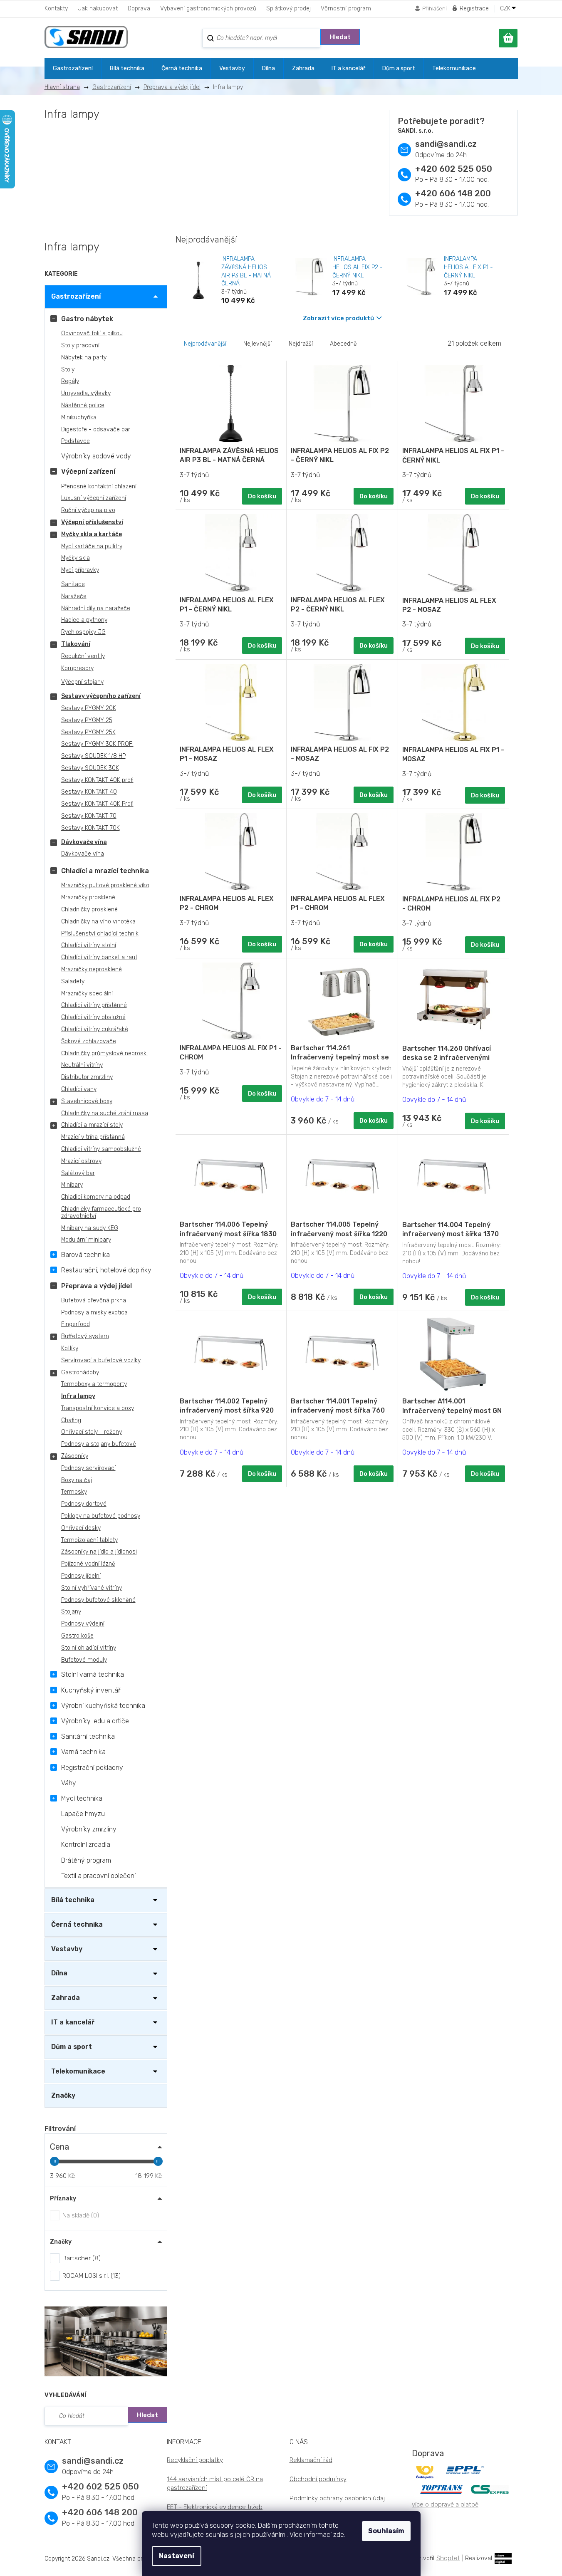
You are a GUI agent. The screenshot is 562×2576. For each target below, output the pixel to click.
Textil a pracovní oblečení (98, 1876)
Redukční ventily (83, 656)
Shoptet (448, 2558)
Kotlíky (70, 1348)
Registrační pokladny (92, 1768)
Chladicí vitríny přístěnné (94, 1005)
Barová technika (85, 1255)
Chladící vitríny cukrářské (95, 1029)
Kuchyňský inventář (91, 1690)
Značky (63, 2095)
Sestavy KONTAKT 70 (89, 816)
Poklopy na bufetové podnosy (101, 1516)
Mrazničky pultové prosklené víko (105, 885)
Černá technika (77, 1924)
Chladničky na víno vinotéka (98, 922)
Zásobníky (75, 1456)
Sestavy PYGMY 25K (88, 732)
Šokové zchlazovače (89, 1041)
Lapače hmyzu (83, 1814)
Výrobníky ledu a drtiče (95, 1721)
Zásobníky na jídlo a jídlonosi (99, 1552)
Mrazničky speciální (87, 994)
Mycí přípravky (80, 570)
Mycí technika (82, 1798)
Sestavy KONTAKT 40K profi (97, 780)
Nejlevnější (257, 344)
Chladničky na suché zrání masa (105, 1113)
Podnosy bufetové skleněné (98, 1600)
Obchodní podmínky (318, 2479)
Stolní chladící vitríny (89, 1648)
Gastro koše (77, 1636)
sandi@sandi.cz (446, 144)
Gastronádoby (80, 1372)
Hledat (340, 37)
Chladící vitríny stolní (89, 945)
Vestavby (67, 1949)
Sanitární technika (88, 1736)
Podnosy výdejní (83, 1624)
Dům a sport (72, 2047)
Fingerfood (76, 1324)
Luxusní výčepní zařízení (94, 498)
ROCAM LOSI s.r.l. (90, 2276)
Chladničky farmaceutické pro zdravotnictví (101, 1213)
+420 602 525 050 (454, 169)
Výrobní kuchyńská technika (103, 1706)
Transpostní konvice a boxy (98, 1408)
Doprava (139, 9)
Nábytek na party (84, 358)
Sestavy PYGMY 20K (89, 708)
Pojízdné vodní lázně (88, 1564)
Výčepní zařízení (88, 471)
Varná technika (83, 1752)
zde (339, 2535)
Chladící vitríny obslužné (93, 1017)
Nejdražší (301, 344)
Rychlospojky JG (83, 632)
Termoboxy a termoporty (94, 1384)
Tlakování (76, 644)
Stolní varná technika (93, 1674)
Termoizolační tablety (89, 1540)
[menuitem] (73, 69)
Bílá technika (73, 1900)
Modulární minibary (86, 1240)
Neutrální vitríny (82, 1065)
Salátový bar (78, 1173)
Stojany (71, 1612)
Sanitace (73, 584)
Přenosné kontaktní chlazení (99, 486)
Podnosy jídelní (81, 1576)
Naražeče (74, 596)
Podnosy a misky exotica (94, 1313)
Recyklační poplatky (195, 2460)
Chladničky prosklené (89, 909)
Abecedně (343, 344)
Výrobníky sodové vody (96, 456)
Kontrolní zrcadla (86, 1845)
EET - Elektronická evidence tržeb (215, 2507)
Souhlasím (386, 2531)
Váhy (69, 1783)
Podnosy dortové (84, 1504)
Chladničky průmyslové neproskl (104, 1053)
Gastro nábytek (87, 319)
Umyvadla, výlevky (86, 393)
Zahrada (66, 1998)
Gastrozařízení (76, 296)
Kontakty (56, 9)
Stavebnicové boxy (87, 1101)
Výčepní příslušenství (92, 522)
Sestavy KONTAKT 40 (89, 792)
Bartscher (80, 2258)
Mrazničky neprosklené (92, 969)
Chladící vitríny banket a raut (99, 957)
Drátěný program (86, 1860)
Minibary (72, 1185)
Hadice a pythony (84, 620)
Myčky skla (76, 558)
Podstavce (76, 441)
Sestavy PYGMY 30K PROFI (97, 744)
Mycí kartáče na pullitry (92, 546)
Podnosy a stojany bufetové (99, 1444)
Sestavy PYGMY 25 (87, 720)
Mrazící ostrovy (81, 1161)
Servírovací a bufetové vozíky (101, 1360)
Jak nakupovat (98, 9)
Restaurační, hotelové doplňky (106, 1270)
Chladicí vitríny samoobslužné (101, 1149)
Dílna (59, 1973)
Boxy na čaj (77, 1480)
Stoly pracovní (80, 345)
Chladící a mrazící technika (105, 871)
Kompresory (77, 668)
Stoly (68, 370)
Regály (70, 381)
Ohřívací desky (81, 1528)
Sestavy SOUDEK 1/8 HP (93, 756)
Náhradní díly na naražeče (96, 608)
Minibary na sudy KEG (90, 1228)
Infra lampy (78, 1396)
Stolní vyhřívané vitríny (92, 1588)
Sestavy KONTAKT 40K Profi (97, 804)
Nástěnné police (83, 405)
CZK (506, 9)
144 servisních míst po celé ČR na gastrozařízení (215, 2483)
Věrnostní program (346, 9)
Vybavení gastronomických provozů (208, 9)
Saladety (73, 981)
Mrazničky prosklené (88, 897)
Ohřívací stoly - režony (92, 1432)
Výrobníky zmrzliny (89, 1829)
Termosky (74, 1492)
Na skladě (80, 2215)
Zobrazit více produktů (338, 318)
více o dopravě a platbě (445, 2504)
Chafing (71, 1420)
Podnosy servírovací (88, 1468)
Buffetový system (85, 1336)
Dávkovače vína (84, 842)
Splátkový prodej (288, 9)
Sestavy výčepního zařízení (101, 696)
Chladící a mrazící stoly (92, 1125)
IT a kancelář (73, 2022)
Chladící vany (79, 1089)
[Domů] (65, 87)
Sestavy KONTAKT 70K (90, 828)
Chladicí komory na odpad (96, 1197)
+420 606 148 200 (453, 193)
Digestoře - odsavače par (96, 429)
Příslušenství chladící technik (100, 934)
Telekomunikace (78, 2071)
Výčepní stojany (82, 682)
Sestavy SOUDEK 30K (90, 768)
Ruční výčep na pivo (88, 510)
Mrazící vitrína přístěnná (93, 1137)
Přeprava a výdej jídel (97, 1286)
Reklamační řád (311, 2460)
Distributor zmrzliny (87, 1077)
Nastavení (177, 2556)
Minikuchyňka (79, 417)
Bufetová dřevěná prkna (94, 1300)
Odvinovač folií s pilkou (92, 333)
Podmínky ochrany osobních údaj (337, 2498)
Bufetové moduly (84, 1660)
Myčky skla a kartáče (92, 534)
